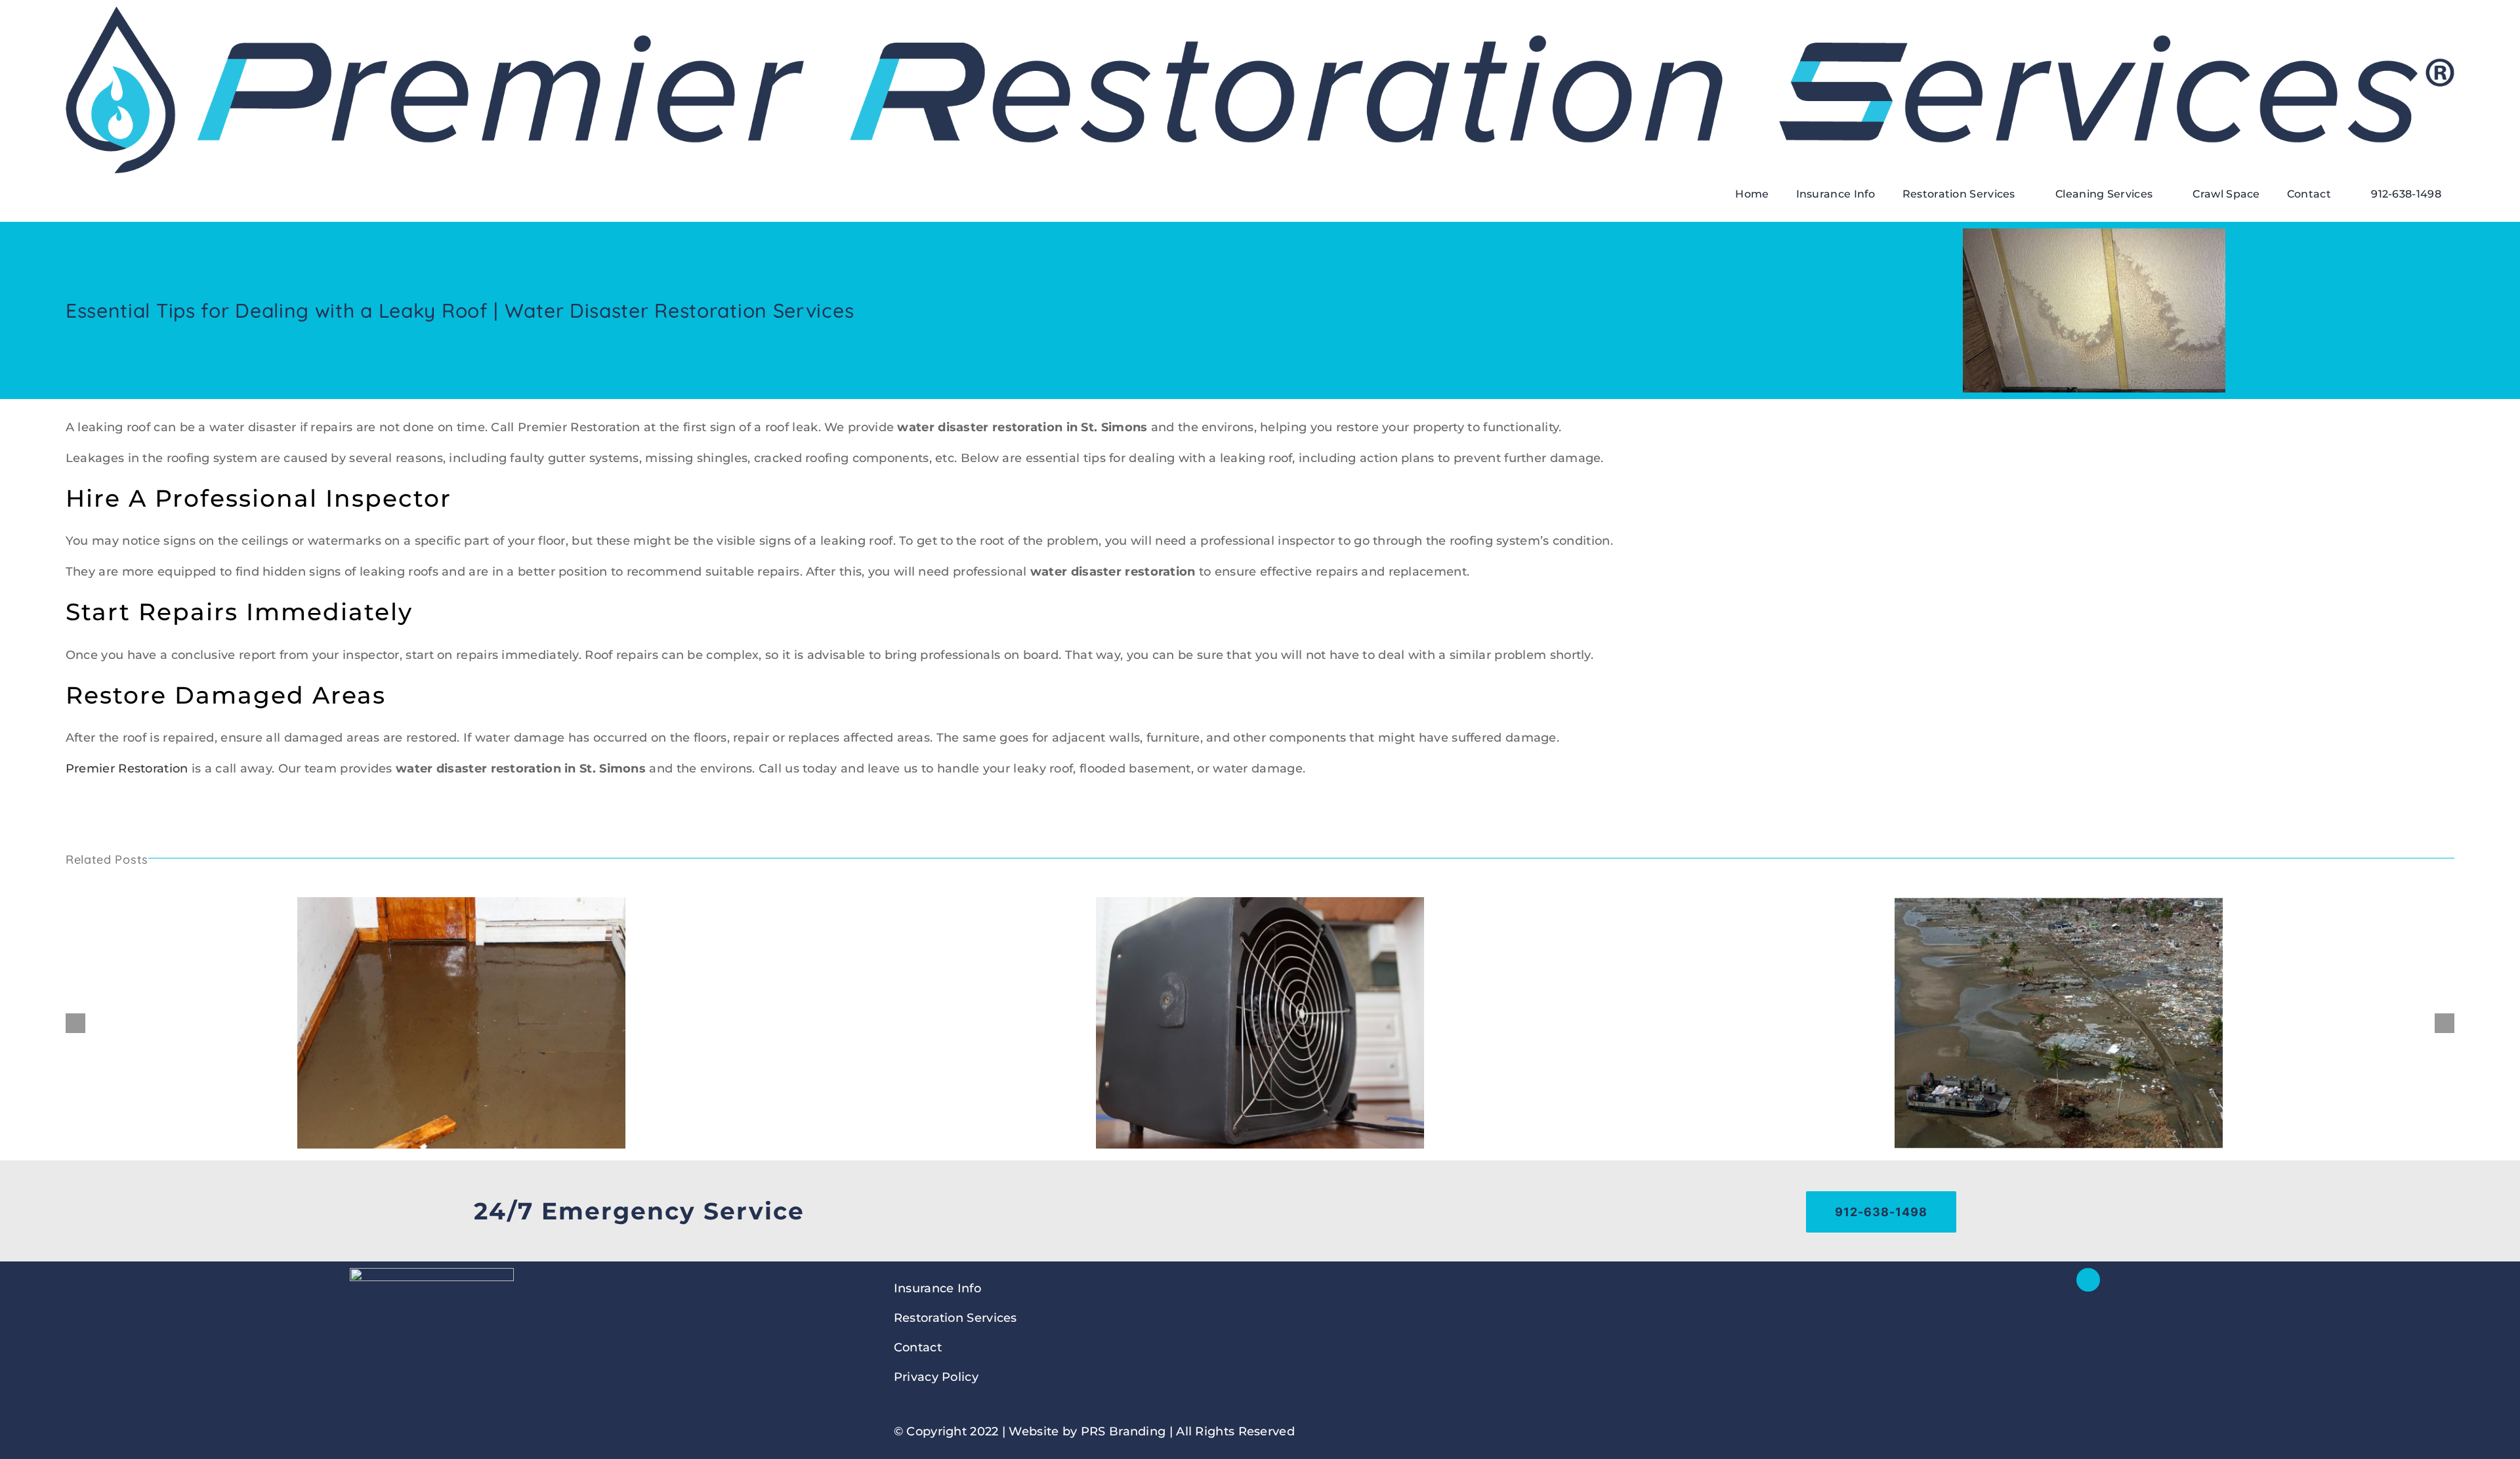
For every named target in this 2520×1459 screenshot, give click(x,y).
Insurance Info (937, 1288)
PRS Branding (1123, 1431)
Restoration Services (955, 1318)
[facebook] (2088, 1280)
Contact (918, 1347)
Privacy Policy (936, 1377)
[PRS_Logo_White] (432, 1274)
